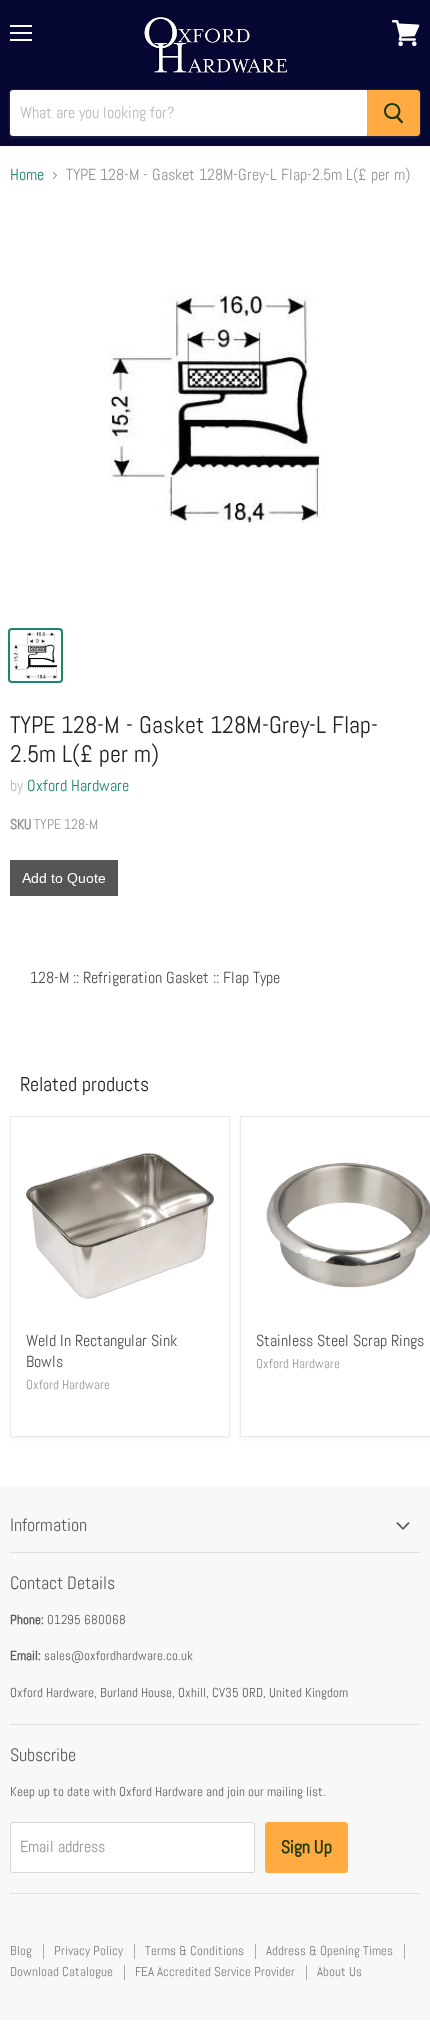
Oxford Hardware (78, 785)
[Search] (393, 113)
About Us (339, 1971)
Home (27, 175)
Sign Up (306, 1846)
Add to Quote (64, 878)
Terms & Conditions (194, 1950)
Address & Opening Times (329, 1950)
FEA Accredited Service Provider (215, 1971)
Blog (21, 1950)
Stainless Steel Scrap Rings (340, 1340)
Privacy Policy (88, 1950)
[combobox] (188, 113)
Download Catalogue (61, 1971)
